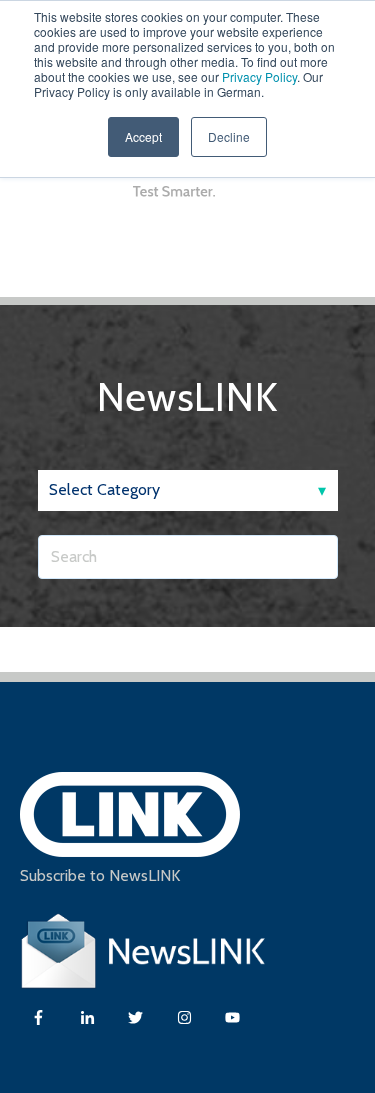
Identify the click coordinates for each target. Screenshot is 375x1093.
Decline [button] (229, 136)
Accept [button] (143, 136)
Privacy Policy (259, 76)
